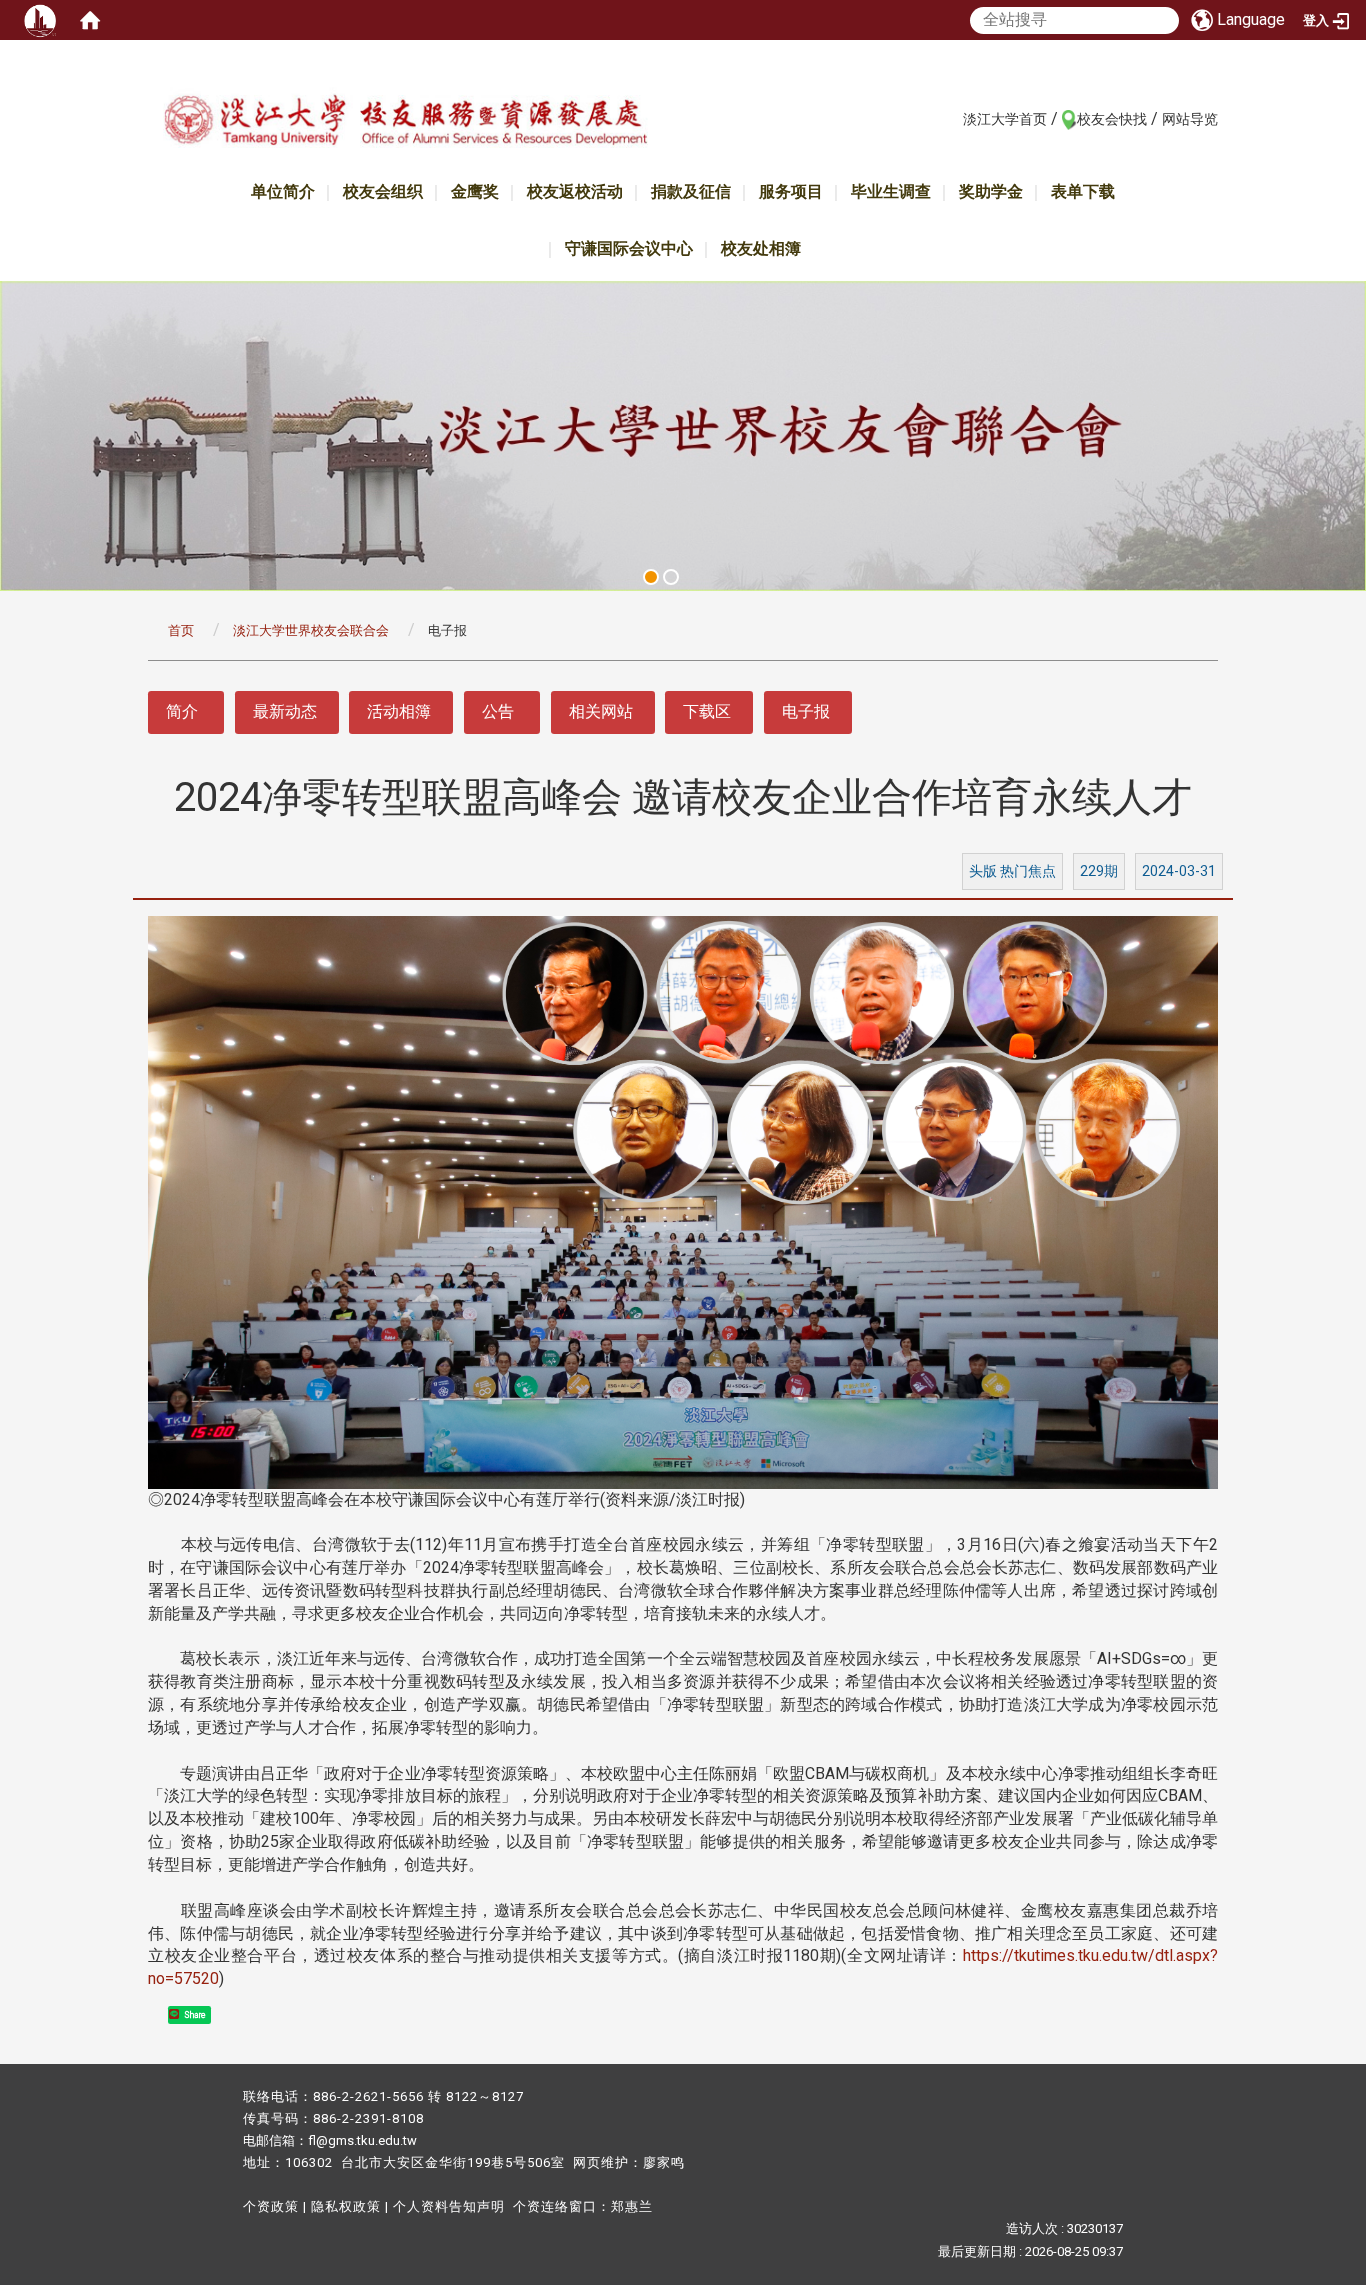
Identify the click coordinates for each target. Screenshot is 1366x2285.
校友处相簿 (761, 248)
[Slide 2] (671, 577)
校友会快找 (1112, 119)
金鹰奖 (475, 191)
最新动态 (285, 711)
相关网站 (601, 711)
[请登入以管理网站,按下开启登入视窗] (40, 20)
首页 (181, 630)
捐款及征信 (691, 191)
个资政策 (271, 2206)
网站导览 (1190, 119)
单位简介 (283, 191)
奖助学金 (991, 191)
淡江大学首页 (1005, 119)
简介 (182, 711)
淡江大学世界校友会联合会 (311, 630)
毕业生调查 (891, 191)
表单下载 (1083, 191)
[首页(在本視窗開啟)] (90, 20)
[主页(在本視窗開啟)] (405, 123)
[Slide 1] (651, 577)
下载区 (707, 711)
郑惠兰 (632, 2206)
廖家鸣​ (664, 2162)
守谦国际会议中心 (629, 248)
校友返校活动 (575, 191)
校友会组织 (383, 191)
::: (952, 118)
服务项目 (791, 191)
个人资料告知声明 (449, 2206)
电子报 (806, 711)
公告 (498, 711)
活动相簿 (399, 711)
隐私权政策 (346, 2206)
